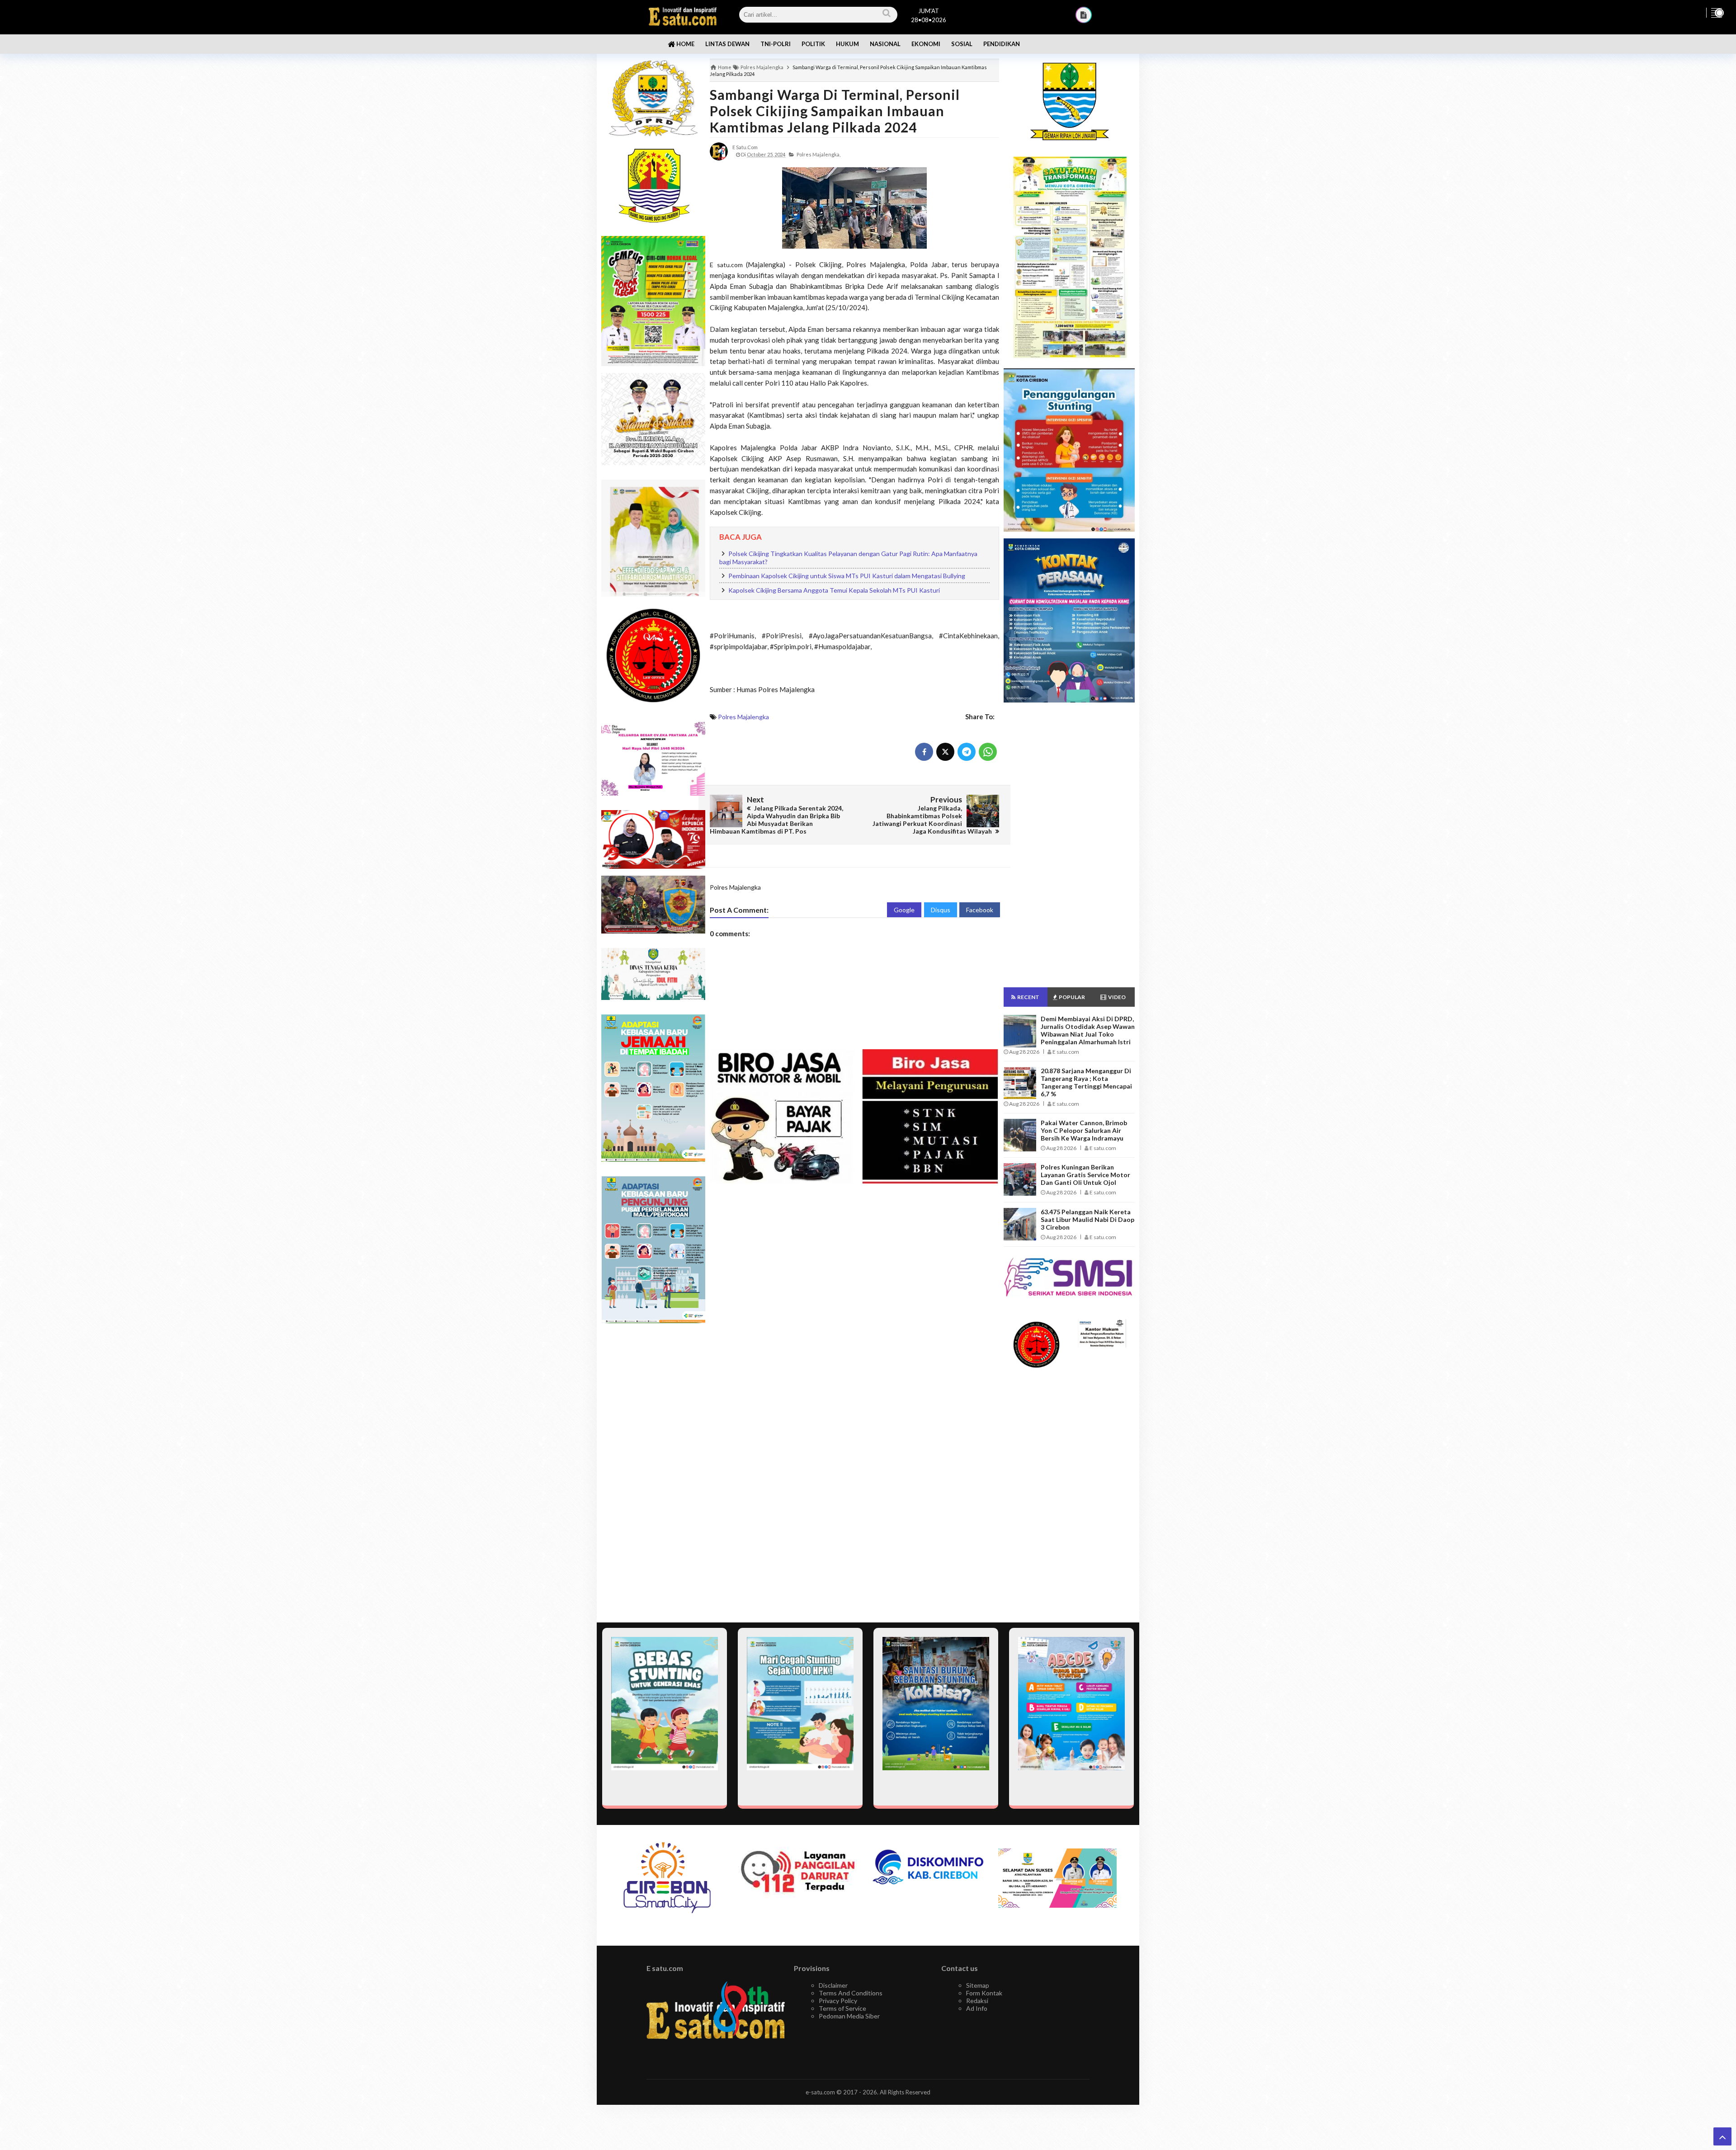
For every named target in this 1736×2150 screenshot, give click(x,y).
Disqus (941, 910)
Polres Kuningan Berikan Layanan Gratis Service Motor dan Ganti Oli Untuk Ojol (1085, 1175)
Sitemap (978, 1985)
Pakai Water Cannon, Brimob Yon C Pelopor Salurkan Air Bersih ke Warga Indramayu (1084, 1130)
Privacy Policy (838, 2001)
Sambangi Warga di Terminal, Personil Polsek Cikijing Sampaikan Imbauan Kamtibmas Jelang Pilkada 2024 (835, 111)
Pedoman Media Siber (849, 2016)
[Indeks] (1084, 15)
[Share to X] (945, 752)
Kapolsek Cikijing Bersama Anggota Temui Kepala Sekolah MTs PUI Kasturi (834, 590)
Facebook (980, 910)
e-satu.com (820, 2092)
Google (904, 910)
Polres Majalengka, (818, 154)
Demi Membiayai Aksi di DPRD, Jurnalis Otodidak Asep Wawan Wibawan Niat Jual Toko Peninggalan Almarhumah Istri (1088, 1030)
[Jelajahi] (1717, 13)
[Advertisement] (653, 1473)
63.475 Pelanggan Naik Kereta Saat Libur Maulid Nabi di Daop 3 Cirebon (1087, 1219)
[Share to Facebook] (924, 752)
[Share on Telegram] (967, 752)
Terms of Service (842, 2008)
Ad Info (977, 2008)
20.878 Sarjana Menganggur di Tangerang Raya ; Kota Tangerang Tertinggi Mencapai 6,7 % (1086, 1082)
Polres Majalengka (743, 717)
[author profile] (719, 151)
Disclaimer (833, 1985)
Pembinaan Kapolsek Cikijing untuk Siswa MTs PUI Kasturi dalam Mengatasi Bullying (847, 576)
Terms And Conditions (851, 1993)
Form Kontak (984, 1993)
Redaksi (977, 2001)
